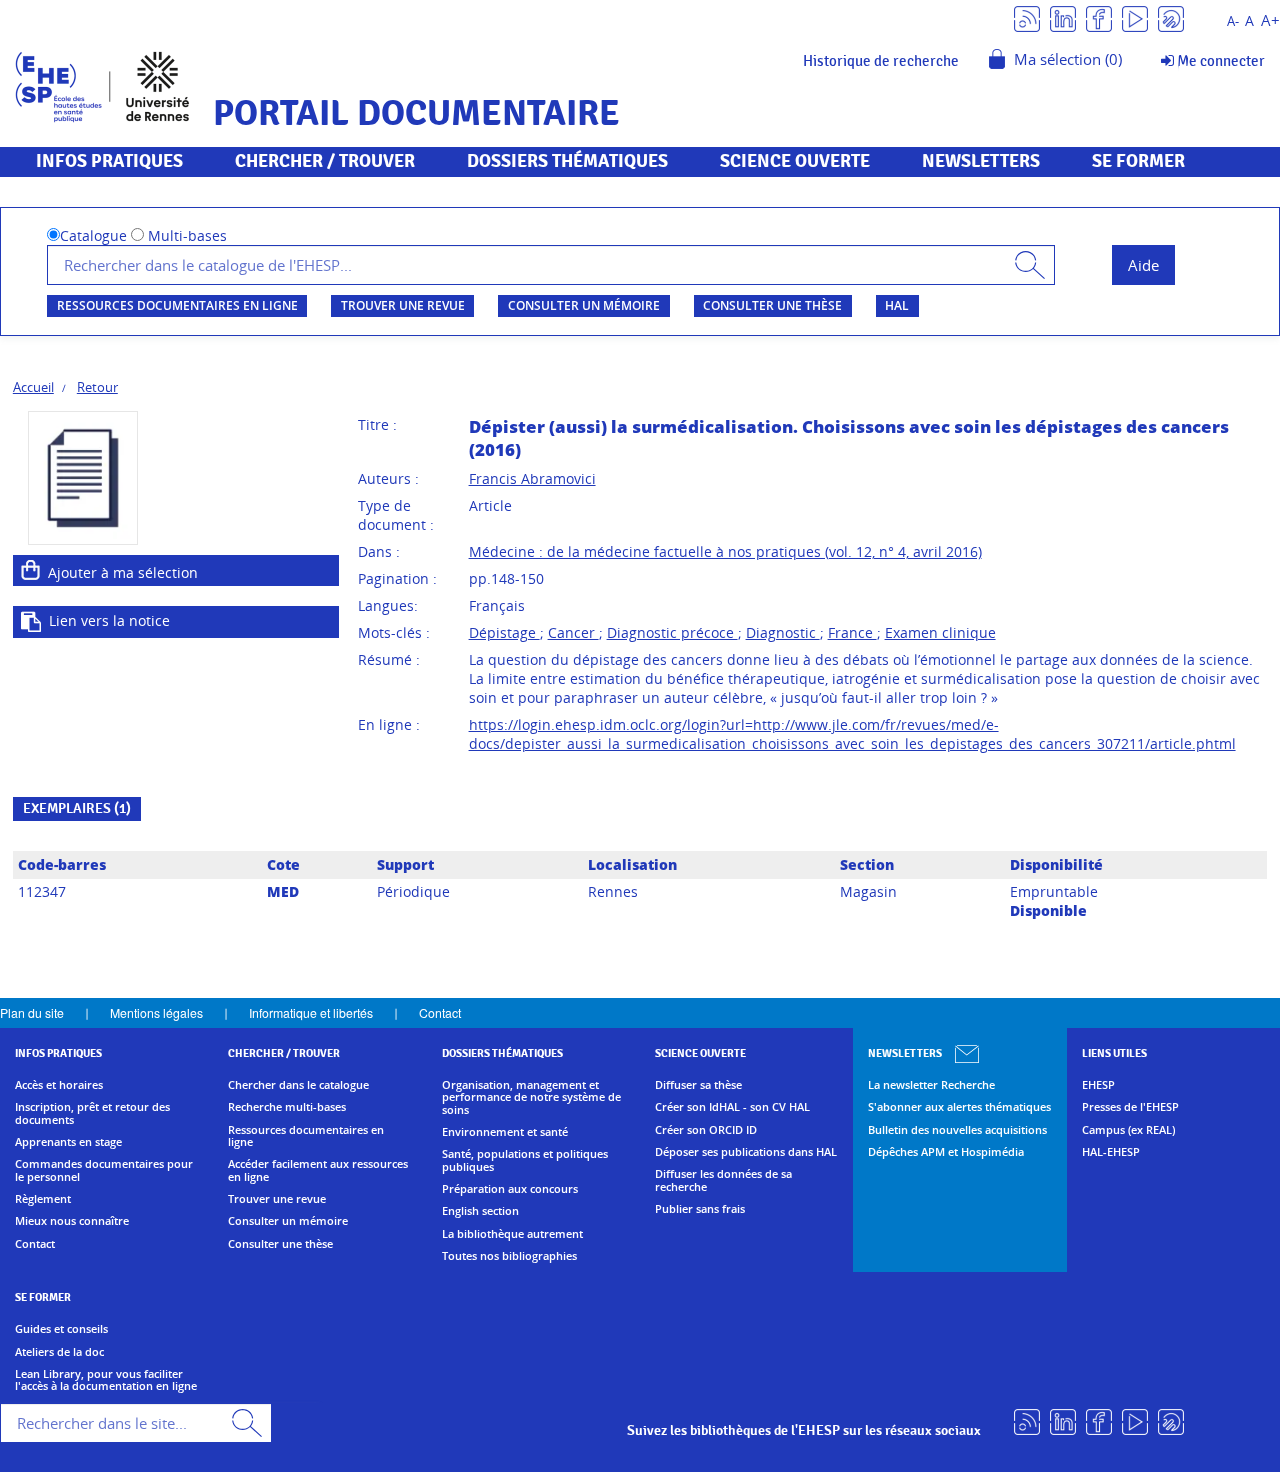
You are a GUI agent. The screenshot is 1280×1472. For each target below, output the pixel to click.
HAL (897, 305)
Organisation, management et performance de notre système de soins (531, 1097)
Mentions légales (156, 1012)
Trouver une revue (403, 305)
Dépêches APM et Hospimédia (946, 1152)
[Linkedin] (1063, 17)
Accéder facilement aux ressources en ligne (318, 1170)
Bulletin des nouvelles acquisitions (957, 1130)
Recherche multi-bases (287, 1107)
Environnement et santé (505, 1132)
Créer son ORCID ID (706, 1130)
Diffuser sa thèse (698, 1085)
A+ (1270, 20)
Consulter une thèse (772, 305)
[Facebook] (1099, 17)
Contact (440, 1012)
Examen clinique (940, 632)
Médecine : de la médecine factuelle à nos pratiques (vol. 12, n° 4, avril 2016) (725, 551)
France (852, 632)
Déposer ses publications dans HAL (746, 1152)
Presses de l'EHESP (1130, 1107)
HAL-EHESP (1111, 1152)
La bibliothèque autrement (512, 1234)
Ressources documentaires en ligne (177, 305)
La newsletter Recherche (931, 1085)
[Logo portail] (102, 84)
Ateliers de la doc (59, 1352)
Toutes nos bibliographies (509, 1256)
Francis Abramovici (532, 478)
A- (1233, 21)
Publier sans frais (700, 1209)
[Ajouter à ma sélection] (31, 570)
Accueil (33, 387)
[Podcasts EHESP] (1171, 17)
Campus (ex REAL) (1128, 1130)
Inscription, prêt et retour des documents (92, 1113)
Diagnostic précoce (672, 632)
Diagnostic (783, 632)
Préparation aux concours (510, 1189)
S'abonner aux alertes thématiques (959, 1107)
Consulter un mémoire (584, 305)
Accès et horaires (59, 1085)
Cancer (573, 632)
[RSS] (1027, 17)
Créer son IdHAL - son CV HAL (732, 1107)
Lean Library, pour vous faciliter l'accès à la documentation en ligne (106, 1380)
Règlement (43, 1199)
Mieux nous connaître (72, 1221)
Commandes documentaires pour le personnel (104, 1170)
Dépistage (504, 632)
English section (480, 1211)
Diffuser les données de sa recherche (723, 1180)
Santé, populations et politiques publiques (525, 1160)
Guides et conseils (61, 1329)
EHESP (1098, 1085)
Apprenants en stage (68, 1142)
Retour (97, 387)
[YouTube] (1135, 17)
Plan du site (32, 1012)
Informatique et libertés (311, 1012)
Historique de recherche (881, 61)
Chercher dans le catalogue (298, 1085)
